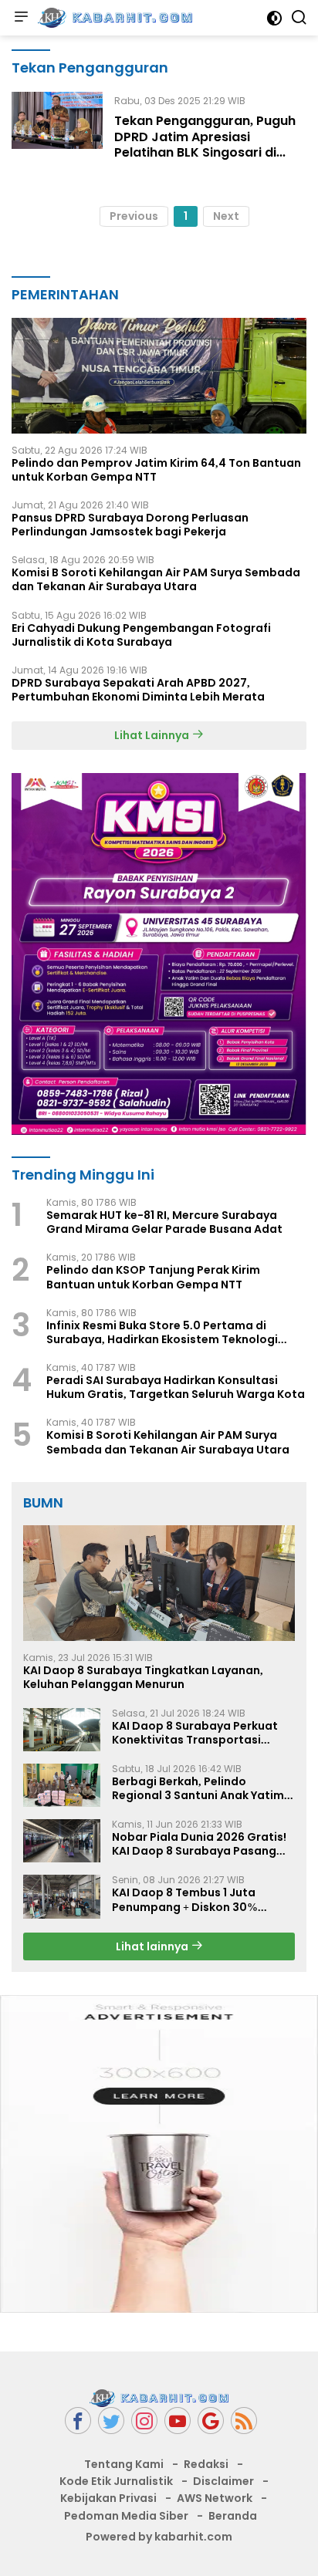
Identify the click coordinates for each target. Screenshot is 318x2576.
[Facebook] (78, 2421)
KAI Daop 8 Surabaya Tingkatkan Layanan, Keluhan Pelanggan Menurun (143, 1677)
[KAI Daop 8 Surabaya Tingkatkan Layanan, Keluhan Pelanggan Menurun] (159, 1583)
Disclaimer (223, 2481)
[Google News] (211, 2421)
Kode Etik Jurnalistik (116, 2481)
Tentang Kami (124, 2464)
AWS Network (215, 2498)
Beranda (233, 2516)
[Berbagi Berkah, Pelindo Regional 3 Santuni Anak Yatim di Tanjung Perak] (62, 1785)
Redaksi (206, 2464)
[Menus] (21, 18)
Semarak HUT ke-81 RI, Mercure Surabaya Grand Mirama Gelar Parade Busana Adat (164, 1222)
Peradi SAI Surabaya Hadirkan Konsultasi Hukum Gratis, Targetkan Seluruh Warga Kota (176, 1387)
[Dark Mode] (274, 18)
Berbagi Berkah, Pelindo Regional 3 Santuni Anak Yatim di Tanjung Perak (198, 1788)
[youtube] (178, 2421)
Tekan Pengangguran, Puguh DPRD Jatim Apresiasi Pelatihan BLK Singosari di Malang (205, 145)
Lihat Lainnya (153, 735)
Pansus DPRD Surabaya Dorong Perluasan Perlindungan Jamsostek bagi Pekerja (130, 525)
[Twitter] (111, 2421)
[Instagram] (144, 2421)
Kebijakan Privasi (108, 2498)
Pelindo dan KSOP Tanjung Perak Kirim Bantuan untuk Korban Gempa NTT (153, 1277)
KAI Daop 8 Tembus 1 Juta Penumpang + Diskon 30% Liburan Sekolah (185, 1899)
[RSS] (244, 2421)
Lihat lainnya (153, 1946)
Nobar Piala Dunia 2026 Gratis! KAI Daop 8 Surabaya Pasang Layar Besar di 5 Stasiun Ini (199, 1844)
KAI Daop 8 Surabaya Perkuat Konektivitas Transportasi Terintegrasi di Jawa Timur (195, 1733)
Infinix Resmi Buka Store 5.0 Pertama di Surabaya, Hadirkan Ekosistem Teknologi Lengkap (162, 1332)
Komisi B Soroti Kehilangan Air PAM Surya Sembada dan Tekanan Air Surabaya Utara (156, 579)
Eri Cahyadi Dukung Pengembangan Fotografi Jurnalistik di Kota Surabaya (141, 635)
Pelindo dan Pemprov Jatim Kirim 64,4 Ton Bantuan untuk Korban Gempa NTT (156, 470)
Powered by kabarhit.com (159, 2537)
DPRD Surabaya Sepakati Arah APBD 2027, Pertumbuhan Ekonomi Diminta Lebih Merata (138, 690)
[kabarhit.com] (113, 18)
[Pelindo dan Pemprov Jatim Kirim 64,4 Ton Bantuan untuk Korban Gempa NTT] (159, 376)
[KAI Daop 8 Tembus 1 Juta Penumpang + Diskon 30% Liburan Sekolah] (62, 1896)
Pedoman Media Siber (126, 2516)
